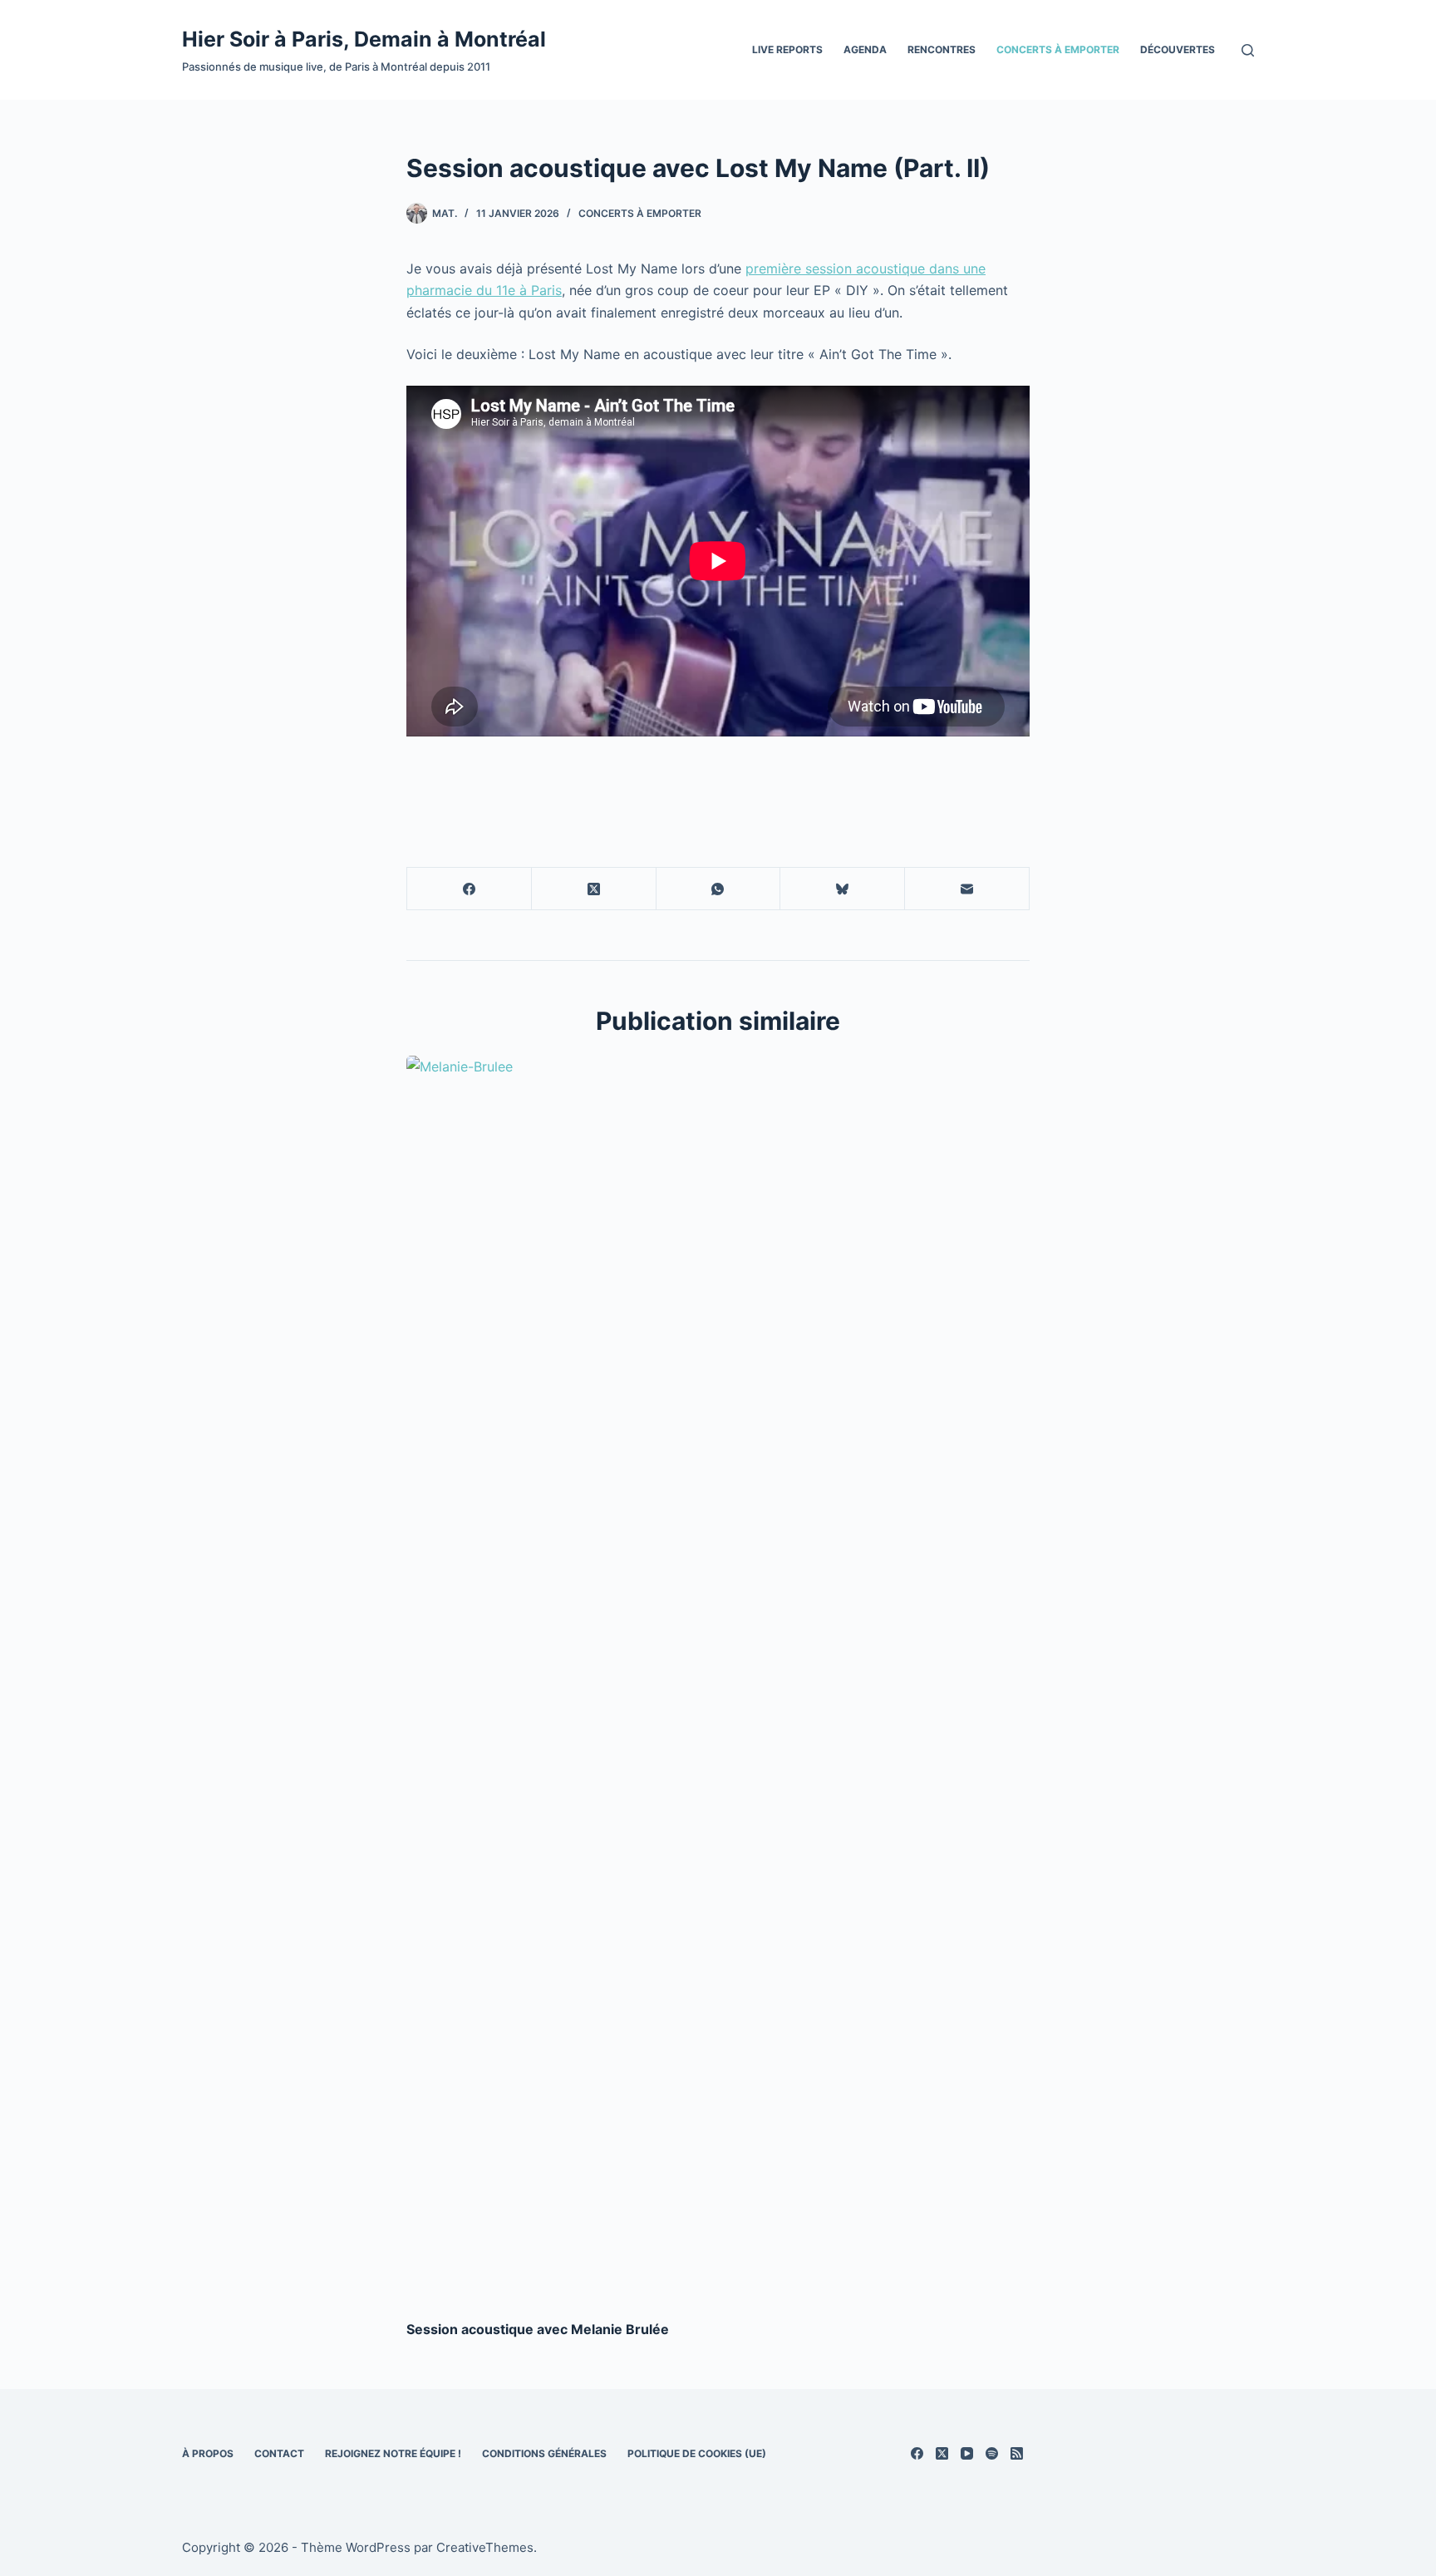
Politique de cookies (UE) (697, 2453)
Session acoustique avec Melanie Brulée (538, 2329)
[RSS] (1017, 2453)
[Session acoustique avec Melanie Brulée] (718, 1679)
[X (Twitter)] (594, 889)
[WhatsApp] (719, 889)
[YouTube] (967, 2453)
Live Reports (787, 49)
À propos (208, 2453)
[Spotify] (992, 2453)
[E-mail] (967, 889)
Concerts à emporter (1058, 49)
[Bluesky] (843, 889)
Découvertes (1178, 49)
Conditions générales (544, 2453)
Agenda (865, 49)
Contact (279, 2453)
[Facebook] (470, 889)
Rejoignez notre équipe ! (393, 2453)
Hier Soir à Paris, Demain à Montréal (364, 39)
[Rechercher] (1248, 50)
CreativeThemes (485, 2547)
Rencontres (942, 49)
